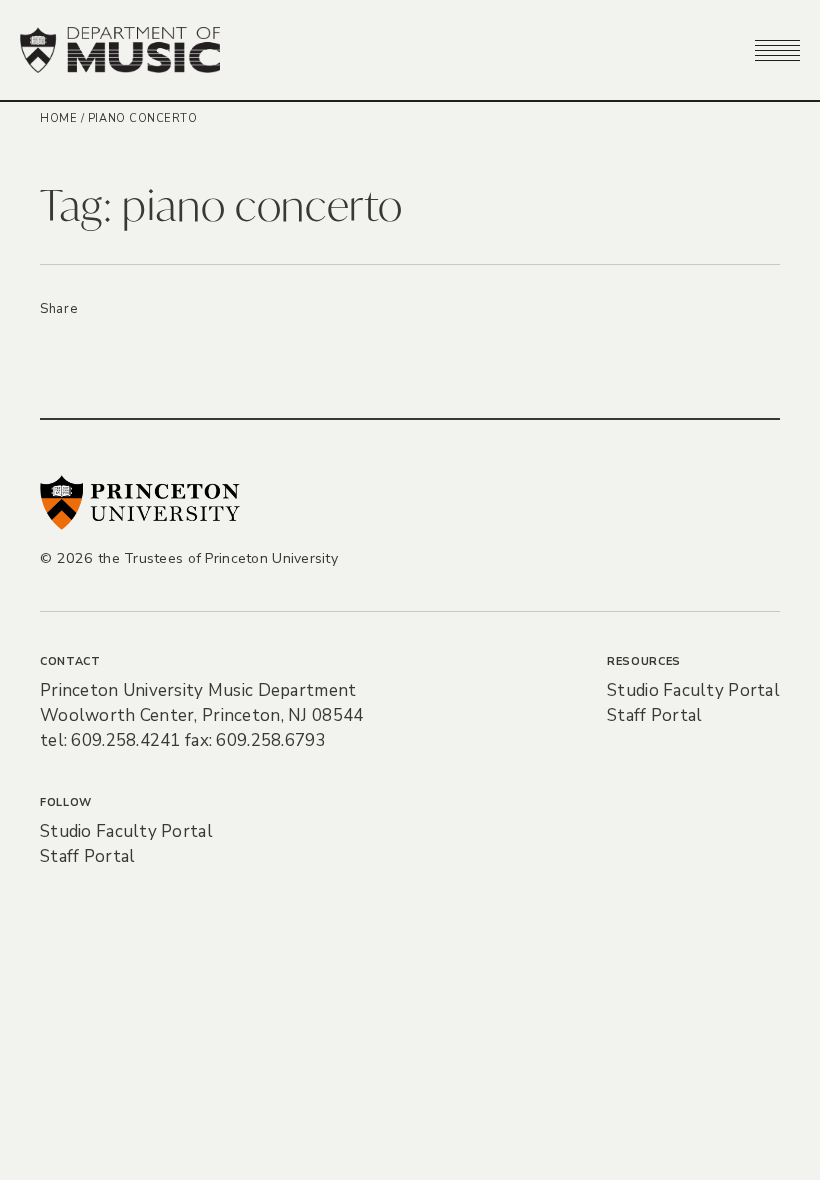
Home (58, 118)
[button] (777, 50)
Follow (66, 802)
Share (58, 309)
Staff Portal (654, 715)
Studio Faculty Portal (693, 690)
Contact (70, 661)
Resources (644, 661)
